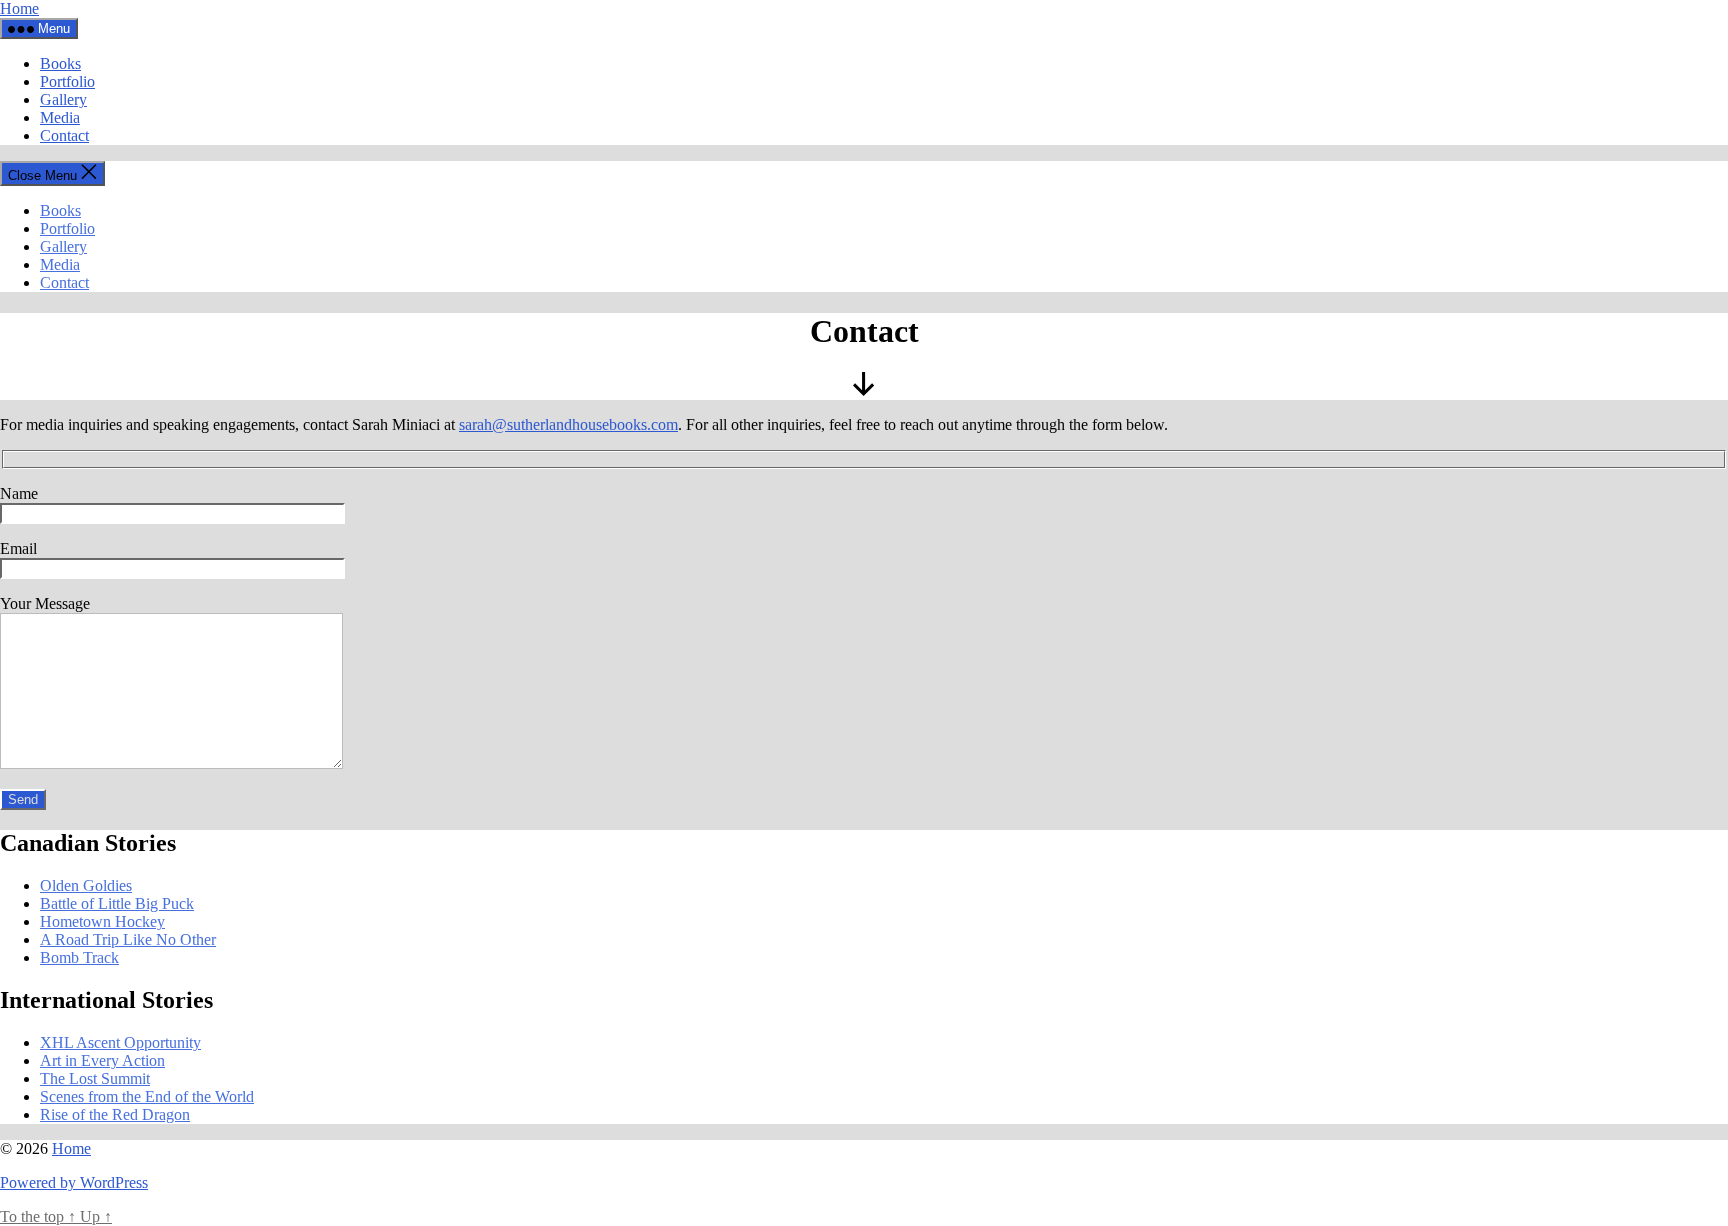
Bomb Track (79, 957)
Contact (64, 135)
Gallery (63, 99)
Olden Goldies (86, 885)
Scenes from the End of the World (147, 1096)
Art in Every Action (102, 1060)
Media (60, 117)
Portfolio (67, 81)
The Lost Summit (95, 1078)
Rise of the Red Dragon (115, 1114)
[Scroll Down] (864, 390)
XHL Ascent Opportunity (120, 1042)
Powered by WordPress (74, 1182)
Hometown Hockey (102, 921)
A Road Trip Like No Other (128, 939)
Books (60, 63)
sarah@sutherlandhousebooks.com (568, 424)
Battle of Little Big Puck (117, 903)
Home (19, 8)
